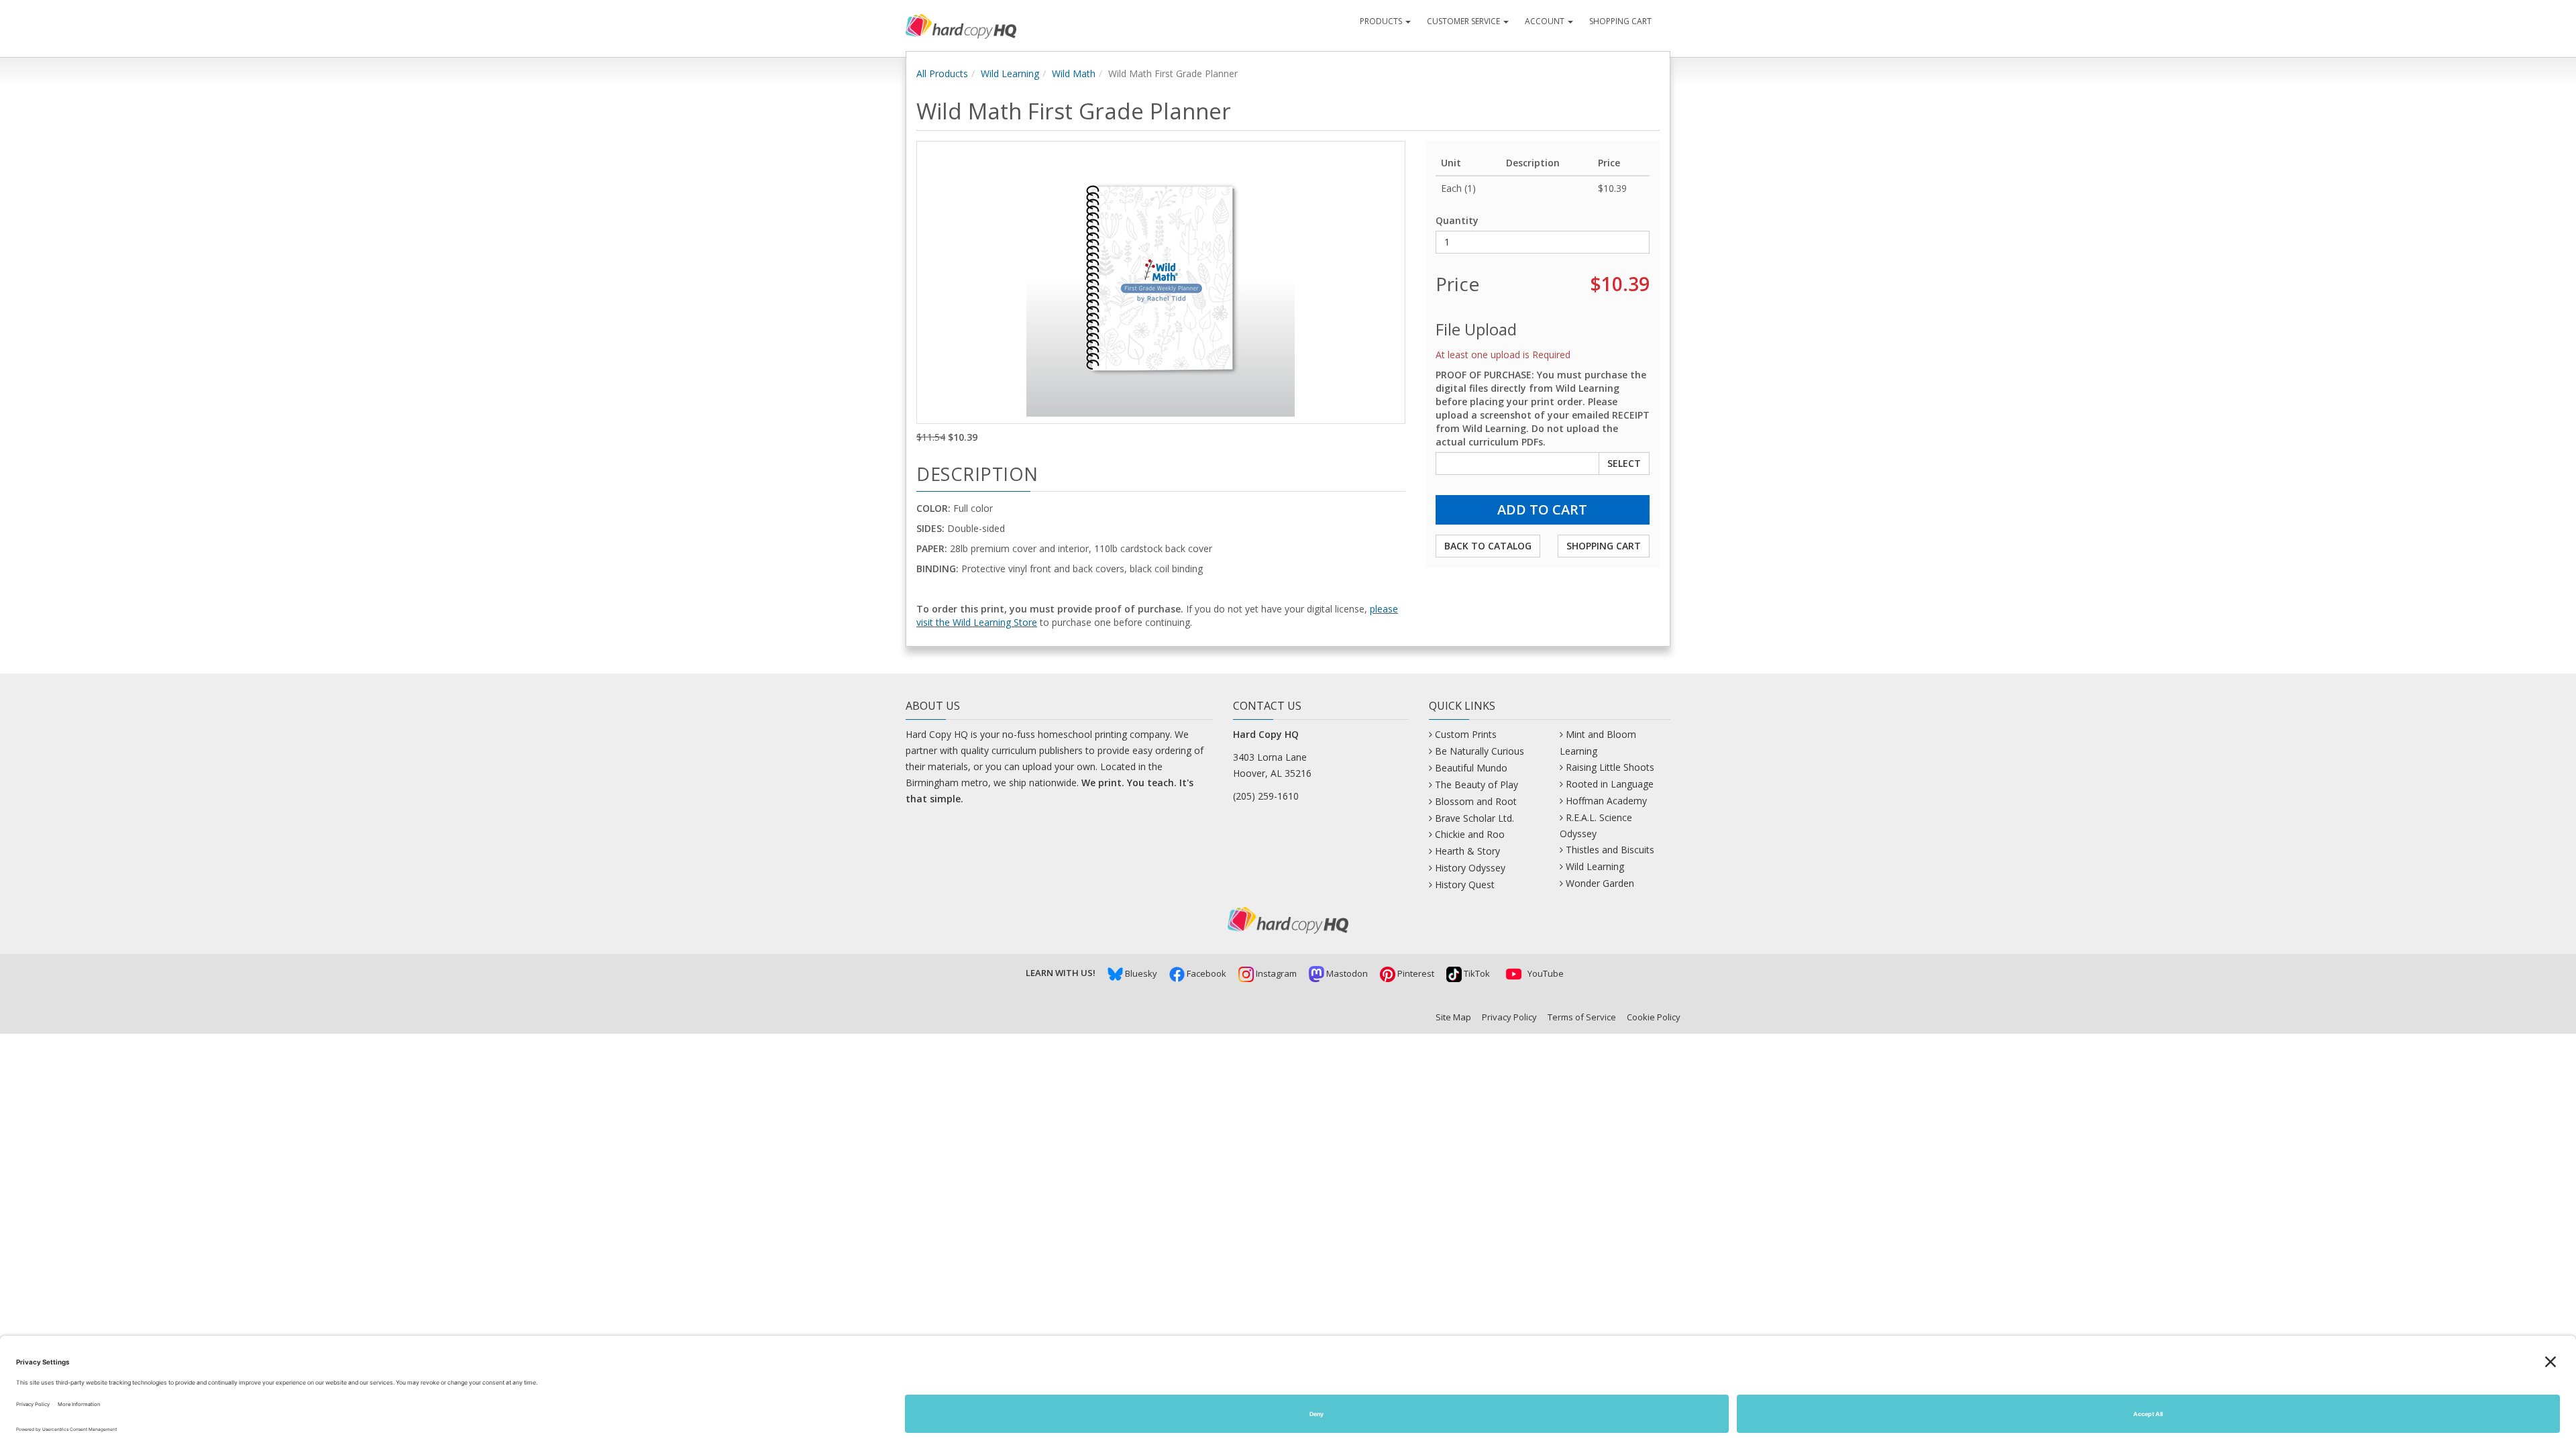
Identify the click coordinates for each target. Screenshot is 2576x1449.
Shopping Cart (1620, 21)
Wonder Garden (1600, 883)
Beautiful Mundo (1471, 768)
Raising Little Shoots (1610, 767)
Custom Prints (1466, 734)
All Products (942, 73)
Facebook (1205, 973)
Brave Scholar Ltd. (1474, 818)
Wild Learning (1010, 73)
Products (1382, 21)
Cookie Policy (1654, 1017)
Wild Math (1074, 73)
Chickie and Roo (1470, 834)
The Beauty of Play (1477, 785)
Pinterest (1415, 973)
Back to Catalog (1488, 546)
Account (1546, 21)
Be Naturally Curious (1480, 751)
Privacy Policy (1509, 1017)
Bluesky (1140, 973)
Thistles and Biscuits (1610, 850)
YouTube (1545, 973)
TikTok (1476, 973)
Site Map (1453, 1017)
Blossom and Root (1476, 801)
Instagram (1275, 973)
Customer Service (1464, 21)
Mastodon (1346, 973)
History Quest (1465, 884)
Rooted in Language (1610, 784)
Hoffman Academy (1606, 801)
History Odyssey (1470, 868)
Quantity (1457, 220)
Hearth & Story (1467, 851)
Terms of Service (1582, 1017)
